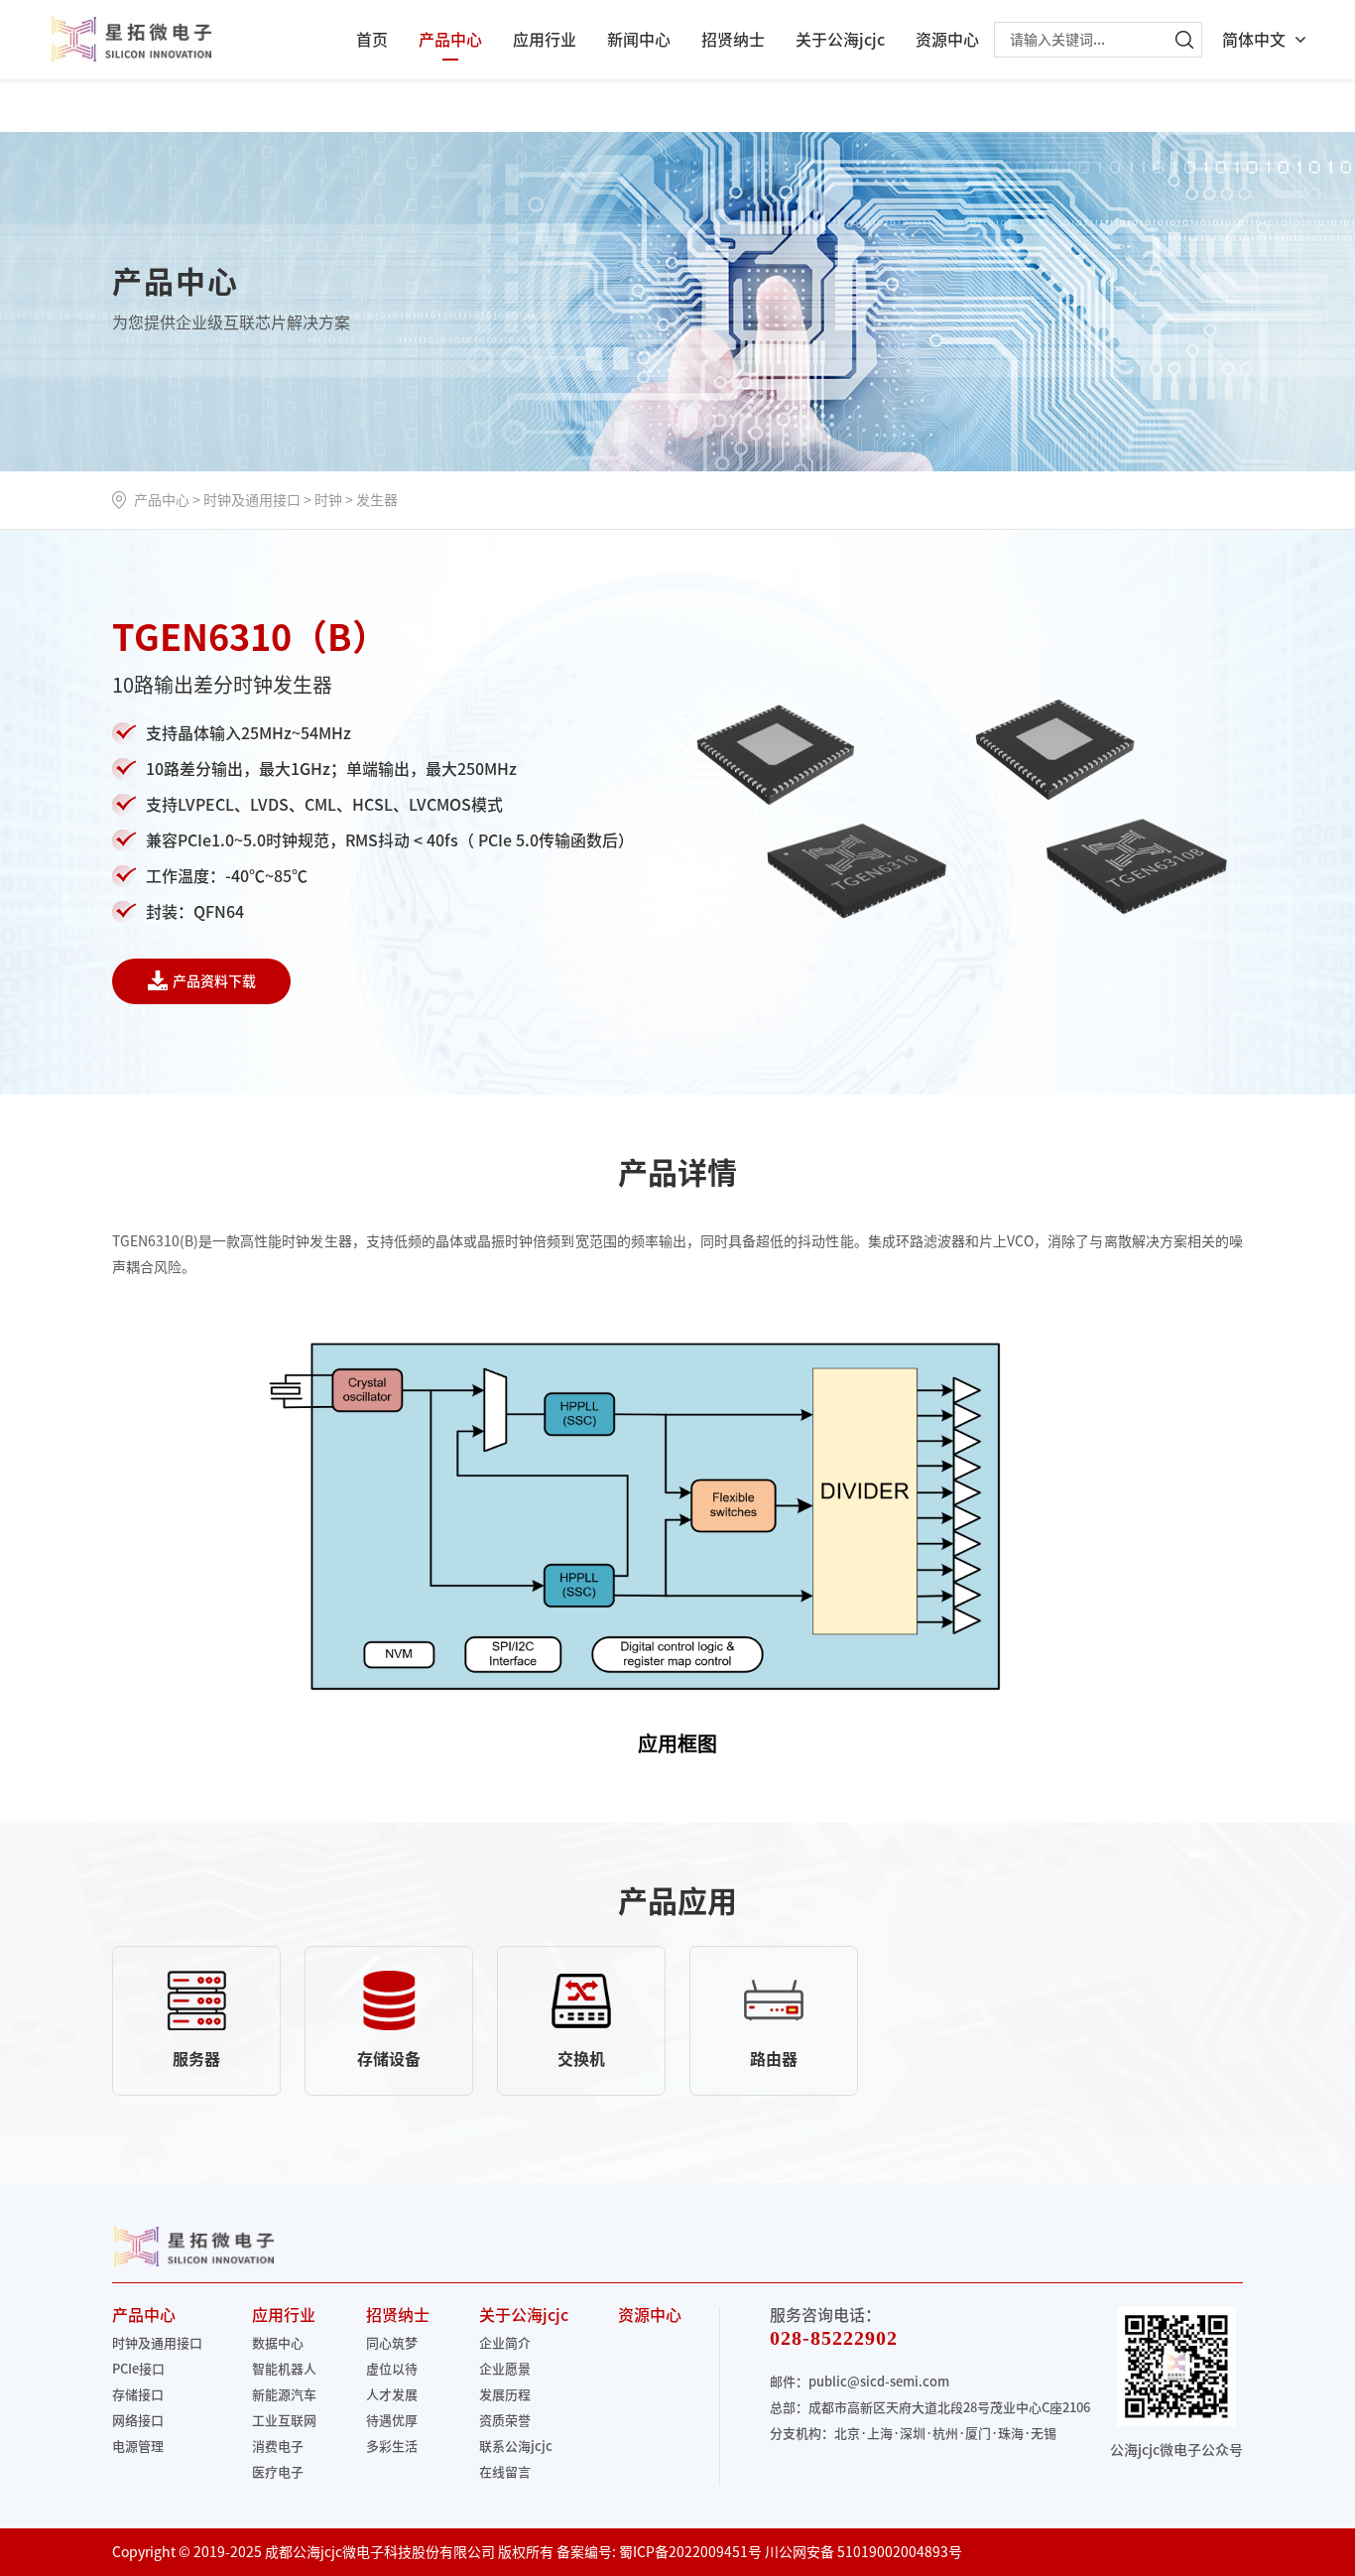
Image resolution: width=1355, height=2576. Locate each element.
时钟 (328, 500)
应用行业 (545, 40)
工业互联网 (284, 2421)
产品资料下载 (214, 981)
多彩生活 (392, 2447)
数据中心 (278, 2343)
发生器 (377, 500)
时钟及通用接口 (252, 500)
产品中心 (450, 40)
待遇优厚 (392, 2421)
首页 (372, 40)
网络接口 (138, 2421)
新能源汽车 (284, 2395)
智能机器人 (284, 2369)
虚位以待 (392, 2369)
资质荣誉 (505, 2421)
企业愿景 (505, 2369)
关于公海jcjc (840, 40)
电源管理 (138, 2447)
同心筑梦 (392, 2343)
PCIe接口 (138, 2369)
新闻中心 (639, 40)
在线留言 (505, 2472)
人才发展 (392, 2395)
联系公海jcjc (516, 2447)
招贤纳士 (733, 40)
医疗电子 (278, 2472)
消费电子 (278, 2447)
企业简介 (505, 2343)
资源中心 (947, 40)
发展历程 (505, 2395)
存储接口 (138, 2395)
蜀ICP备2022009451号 (690, 2552)
